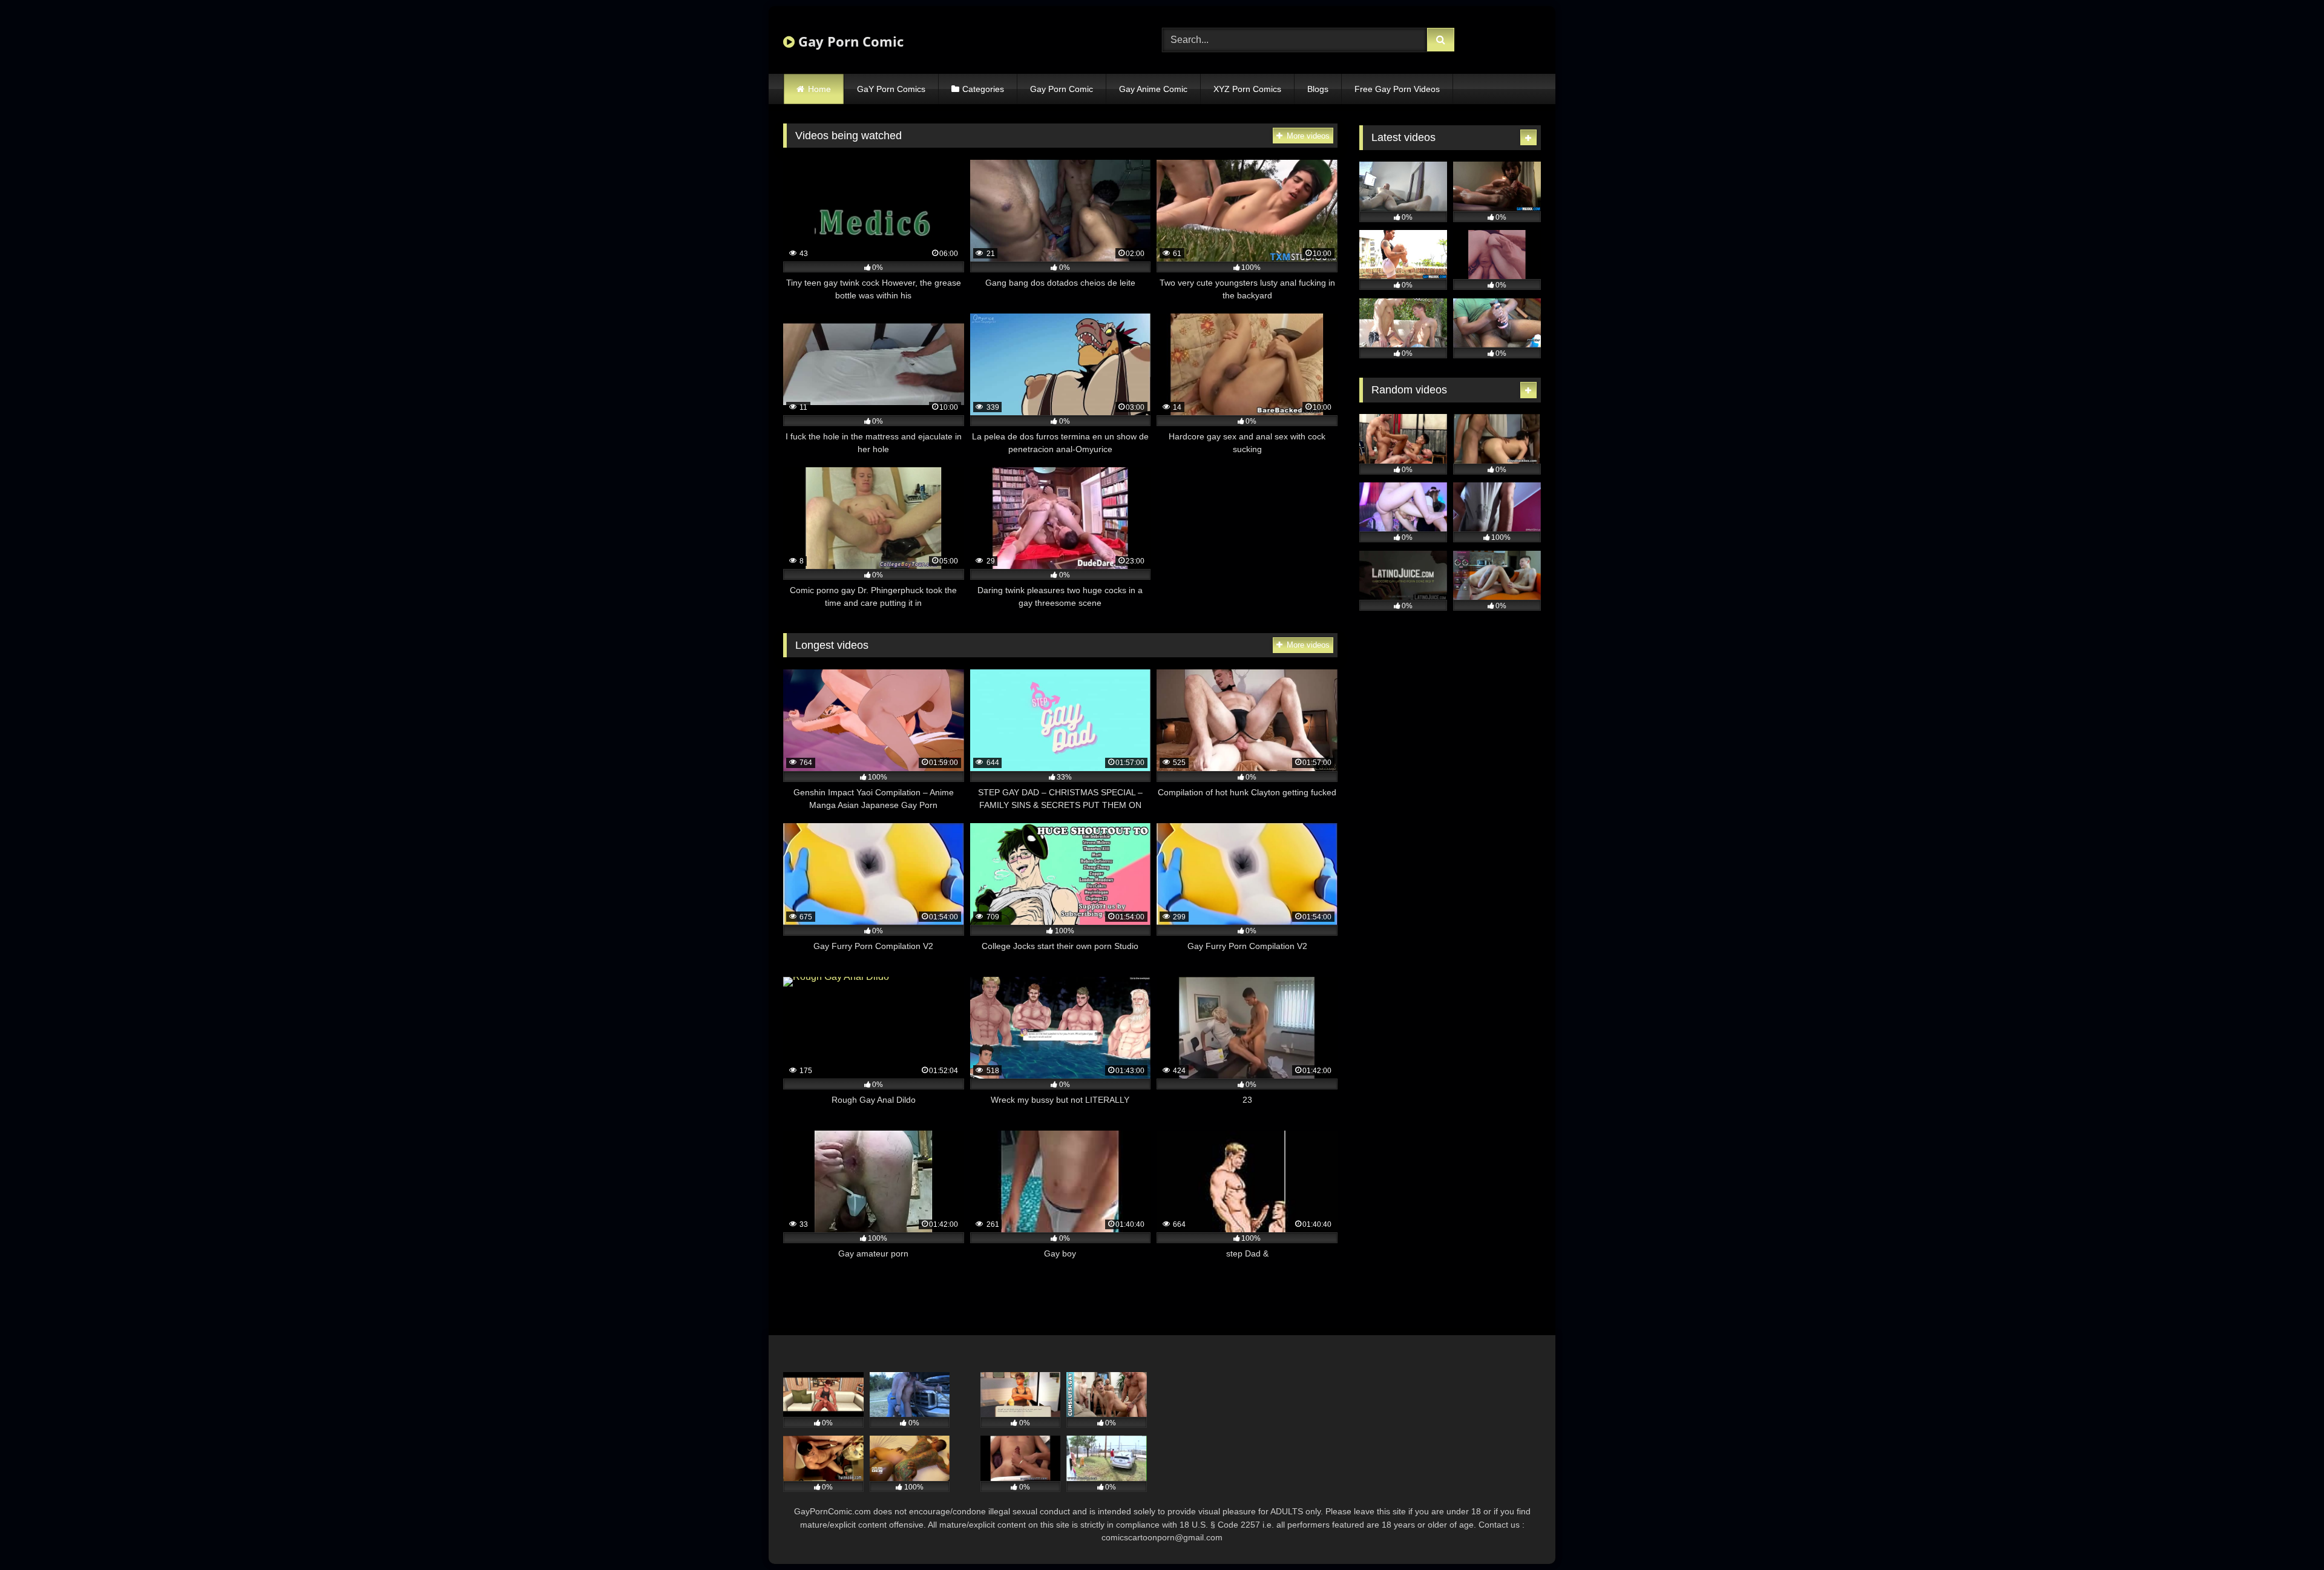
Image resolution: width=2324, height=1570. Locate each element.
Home (819, 89)
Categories (983, 89)
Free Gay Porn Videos (1397, 89)
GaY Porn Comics (891, 89)
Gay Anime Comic (1153, 89)
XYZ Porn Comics (1247, 89)
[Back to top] (2286, 1534)
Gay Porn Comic (849, 41)
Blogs (1318, 89)
